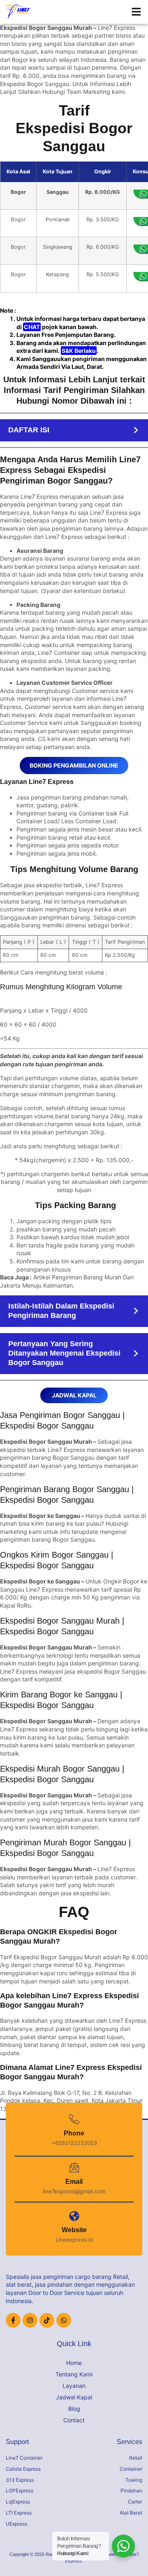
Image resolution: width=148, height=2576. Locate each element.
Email (74, 2182)
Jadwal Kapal (74, 2397)
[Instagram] (30, 2320)
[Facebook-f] (13, 2320)
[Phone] (74, 2119)
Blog (74, 2409)
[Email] (74, 2168)
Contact (74, 2420)
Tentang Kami (74, 2374)
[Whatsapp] (64, 2320)
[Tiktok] (47, 2320)
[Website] (74, 2216)
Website (74, 2230)
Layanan (74, 2386)
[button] (136, 12)
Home (74, 2363)
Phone (74, 2133)
